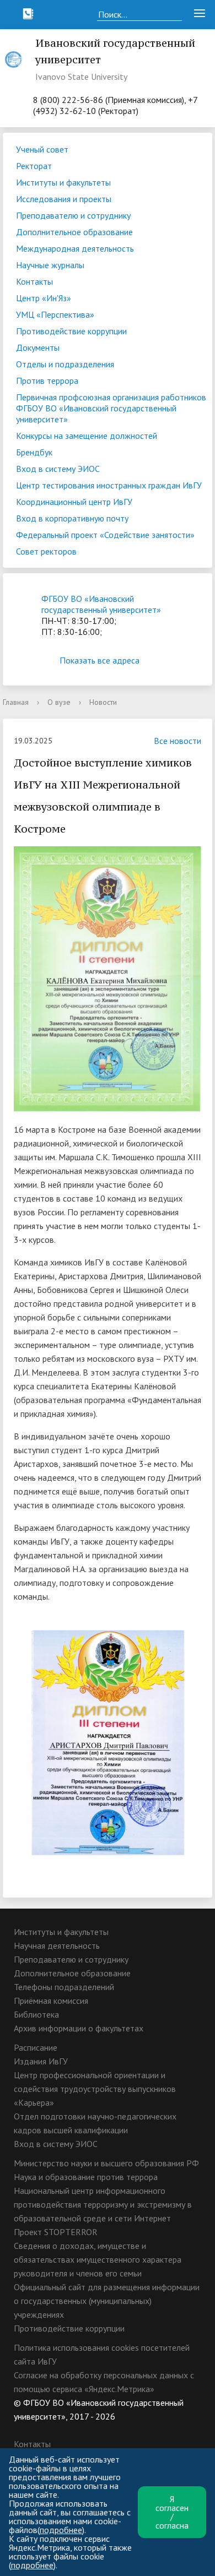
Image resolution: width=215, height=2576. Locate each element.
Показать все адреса (100, 660)
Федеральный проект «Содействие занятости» (105, 535)
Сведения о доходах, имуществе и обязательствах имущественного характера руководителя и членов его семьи (98, 2259)
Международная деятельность (75, 248)
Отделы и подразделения (65, 364)
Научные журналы (50, 265)
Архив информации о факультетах (79, 2028)
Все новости (178, 741)
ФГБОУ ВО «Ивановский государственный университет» (101, 604)
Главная (16, 702)
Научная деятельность (57, 1945)
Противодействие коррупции (71, 331)
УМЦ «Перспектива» (55, 314)
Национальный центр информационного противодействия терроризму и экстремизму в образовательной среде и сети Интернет (103, 2204)
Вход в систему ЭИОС (58, 469)
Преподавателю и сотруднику (73, 215)
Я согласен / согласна (172, 2512)
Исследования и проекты (64, 199)
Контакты (34, 281)
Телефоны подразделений (64, 1987)
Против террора (47, 381)
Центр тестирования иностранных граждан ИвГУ (109, 485)
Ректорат (34, 166)
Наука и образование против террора (86, 2177)
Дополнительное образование (74, 232)
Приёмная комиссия (51, 2001)
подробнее (61, 2530)
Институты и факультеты (63, 182)
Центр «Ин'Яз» (44, 298)
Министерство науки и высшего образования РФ (106, 2163)
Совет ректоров (46, 551)
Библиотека (36, 2014)
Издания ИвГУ (41, 2061)
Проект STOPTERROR (56, 2232)
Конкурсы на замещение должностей (87, 436)
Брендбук (34, 452)
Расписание (36, 2047)
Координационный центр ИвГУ (74, 502)
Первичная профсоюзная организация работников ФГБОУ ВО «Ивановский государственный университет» (111, 408)
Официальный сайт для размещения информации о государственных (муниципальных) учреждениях (107, 2301)
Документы (38, 347)
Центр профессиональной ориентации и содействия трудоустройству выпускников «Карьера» (95, 2089)
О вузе (59, 702)
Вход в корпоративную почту (72, 518)
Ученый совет (42, 149)
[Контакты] (28, 14)
